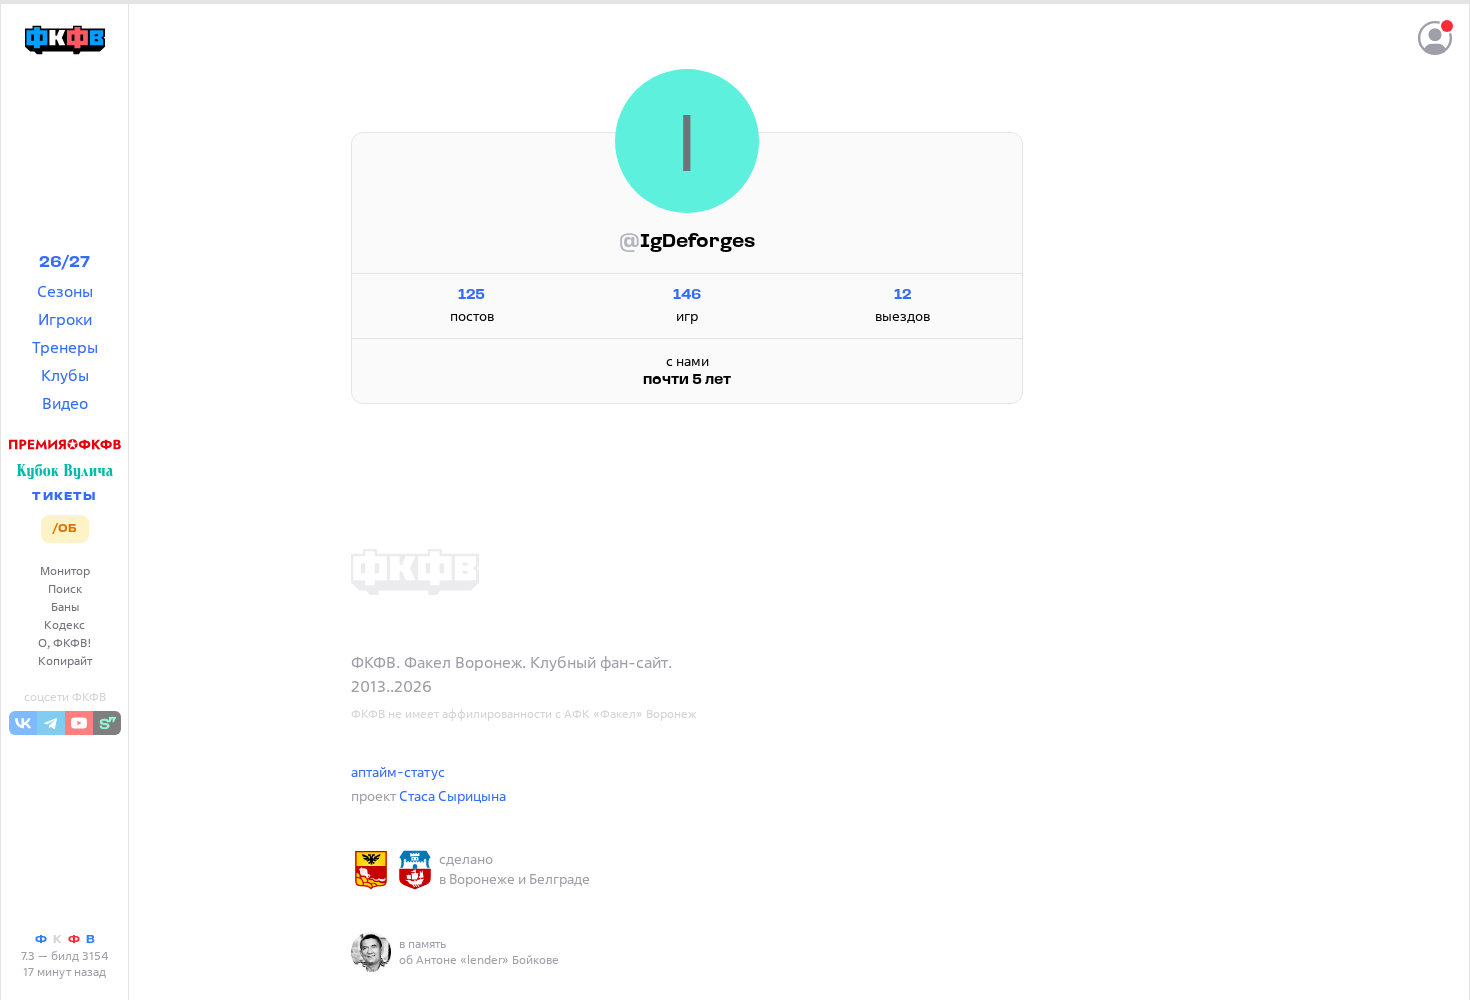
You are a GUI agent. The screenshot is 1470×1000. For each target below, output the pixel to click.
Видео (65, 403)
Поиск (65, 588)
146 (687, 295)
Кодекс (64, 624)
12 (902, 295)
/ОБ (64, 529)
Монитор (65, 570)
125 (471, 295)
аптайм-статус (398, 771)
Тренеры (65, 347)
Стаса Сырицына (452, 795)
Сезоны (65, 291)
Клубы (65, 375)
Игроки (65, 319)
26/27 (64, 263)
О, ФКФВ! (65, 642)
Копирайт (65, 660)
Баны (65, 606)
